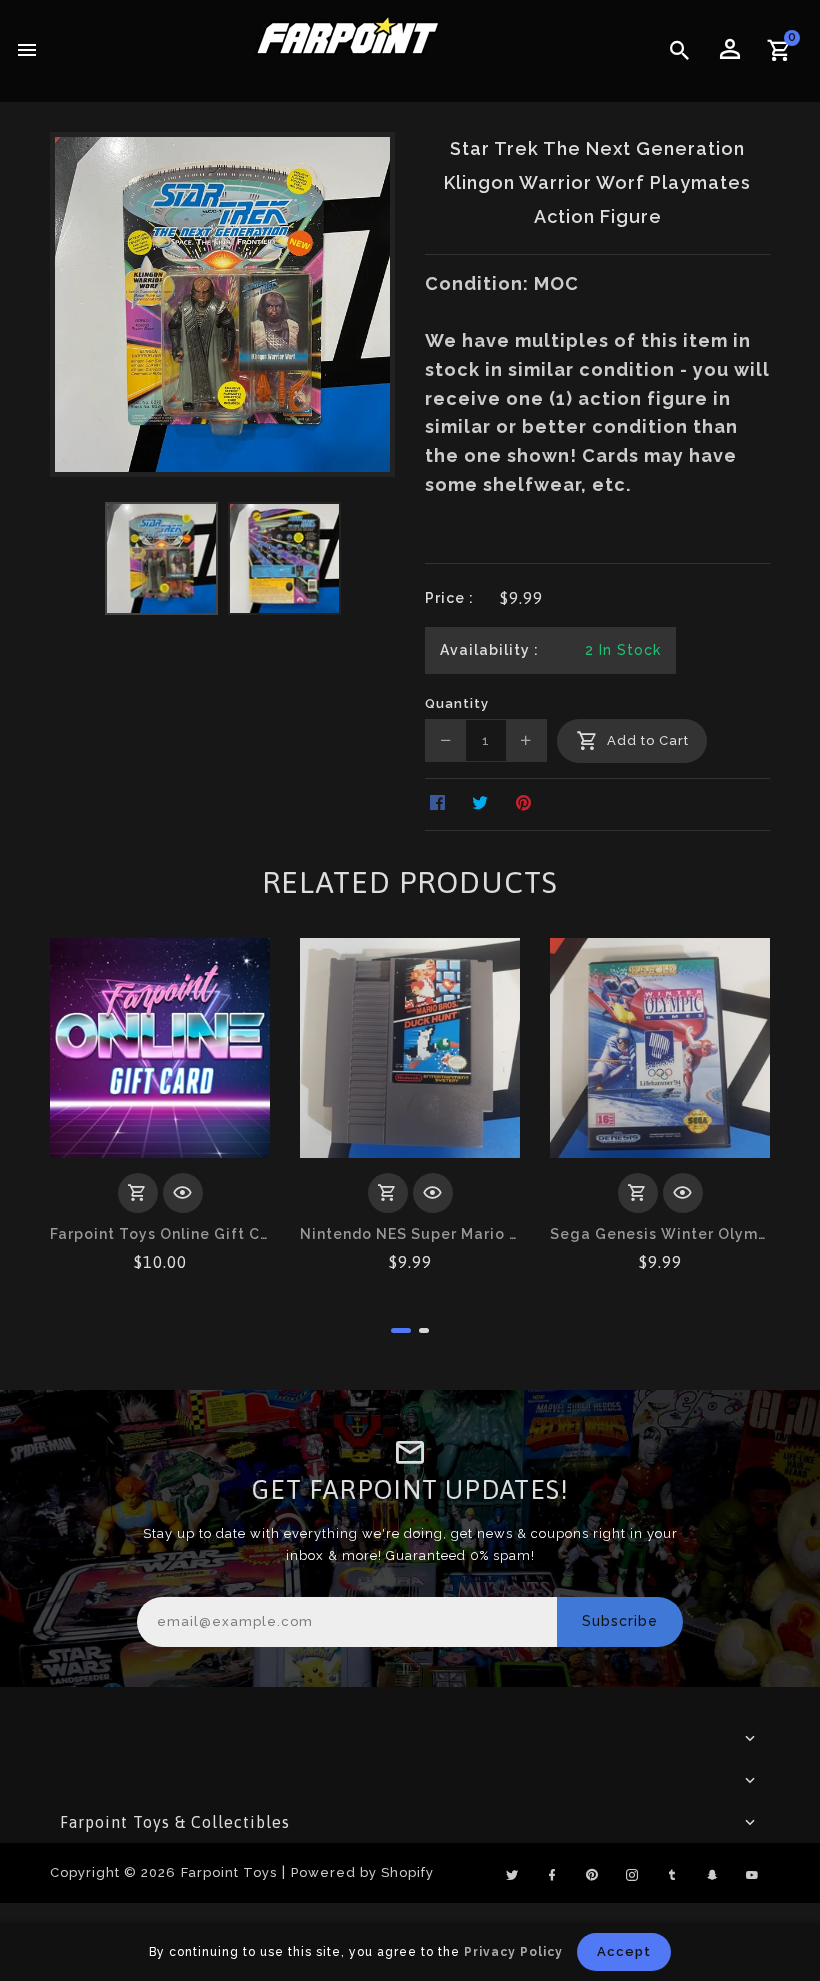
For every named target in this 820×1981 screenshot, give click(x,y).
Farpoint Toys (229, 1872)
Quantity (457, 703)
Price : (449, 598)
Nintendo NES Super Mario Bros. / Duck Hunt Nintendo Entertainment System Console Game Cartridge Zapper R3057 (410, 1234)
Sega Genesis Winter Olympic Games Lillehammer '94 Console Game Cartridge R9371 (660, 1234)
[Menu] (27, 51)
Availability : (489, 650)
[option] (161, 558)
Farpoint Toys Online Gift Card (160, 1234)
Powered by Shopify (362, 1872)
